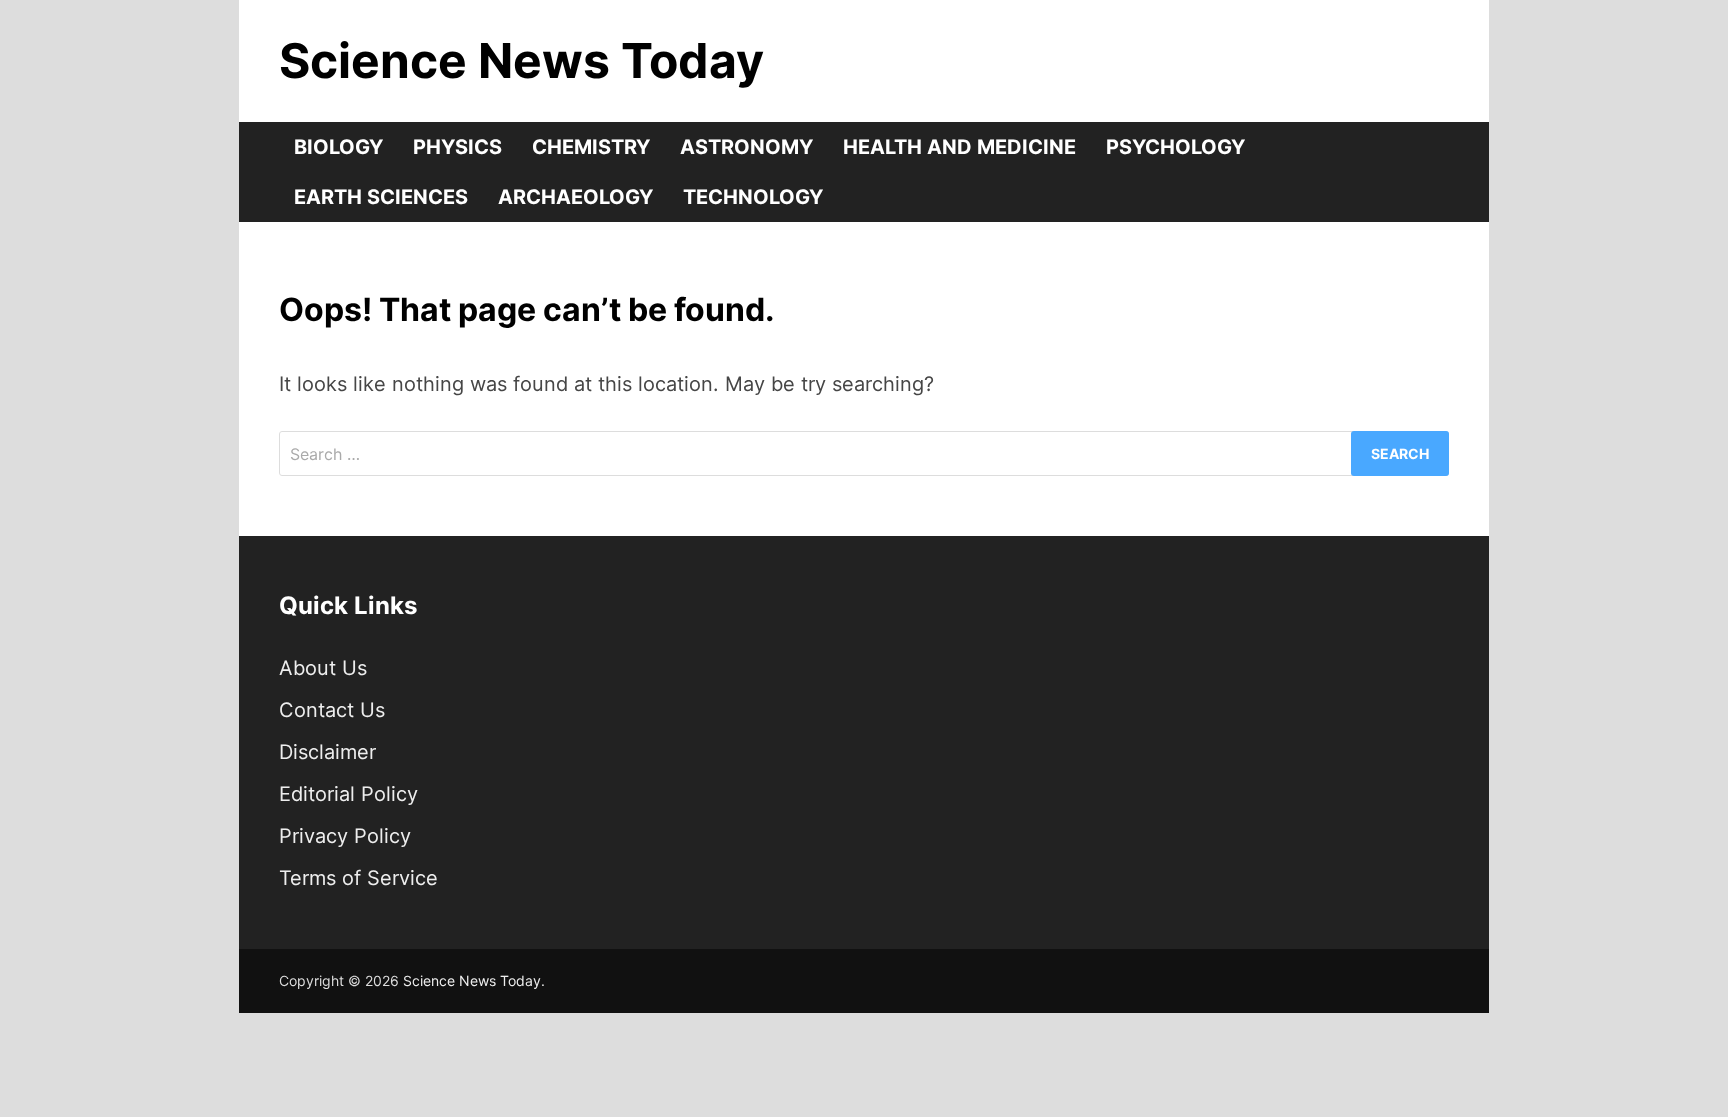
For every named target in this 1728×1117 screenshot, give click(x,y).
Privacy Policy (345, 836)
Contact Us (332, 710)
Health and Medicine (959, 147)
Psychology (1175, 147)
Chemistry (591, 147)
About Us (323, 668)
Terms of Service (358, 878)
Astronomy (746, 147)
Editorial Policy (348, 794)
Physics (457, 147)
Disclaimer (327, 752)
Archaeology (575, 197)
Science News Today (521, 60)
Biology (338, 147)
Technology (753, 197)
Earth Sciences (381, 197)
